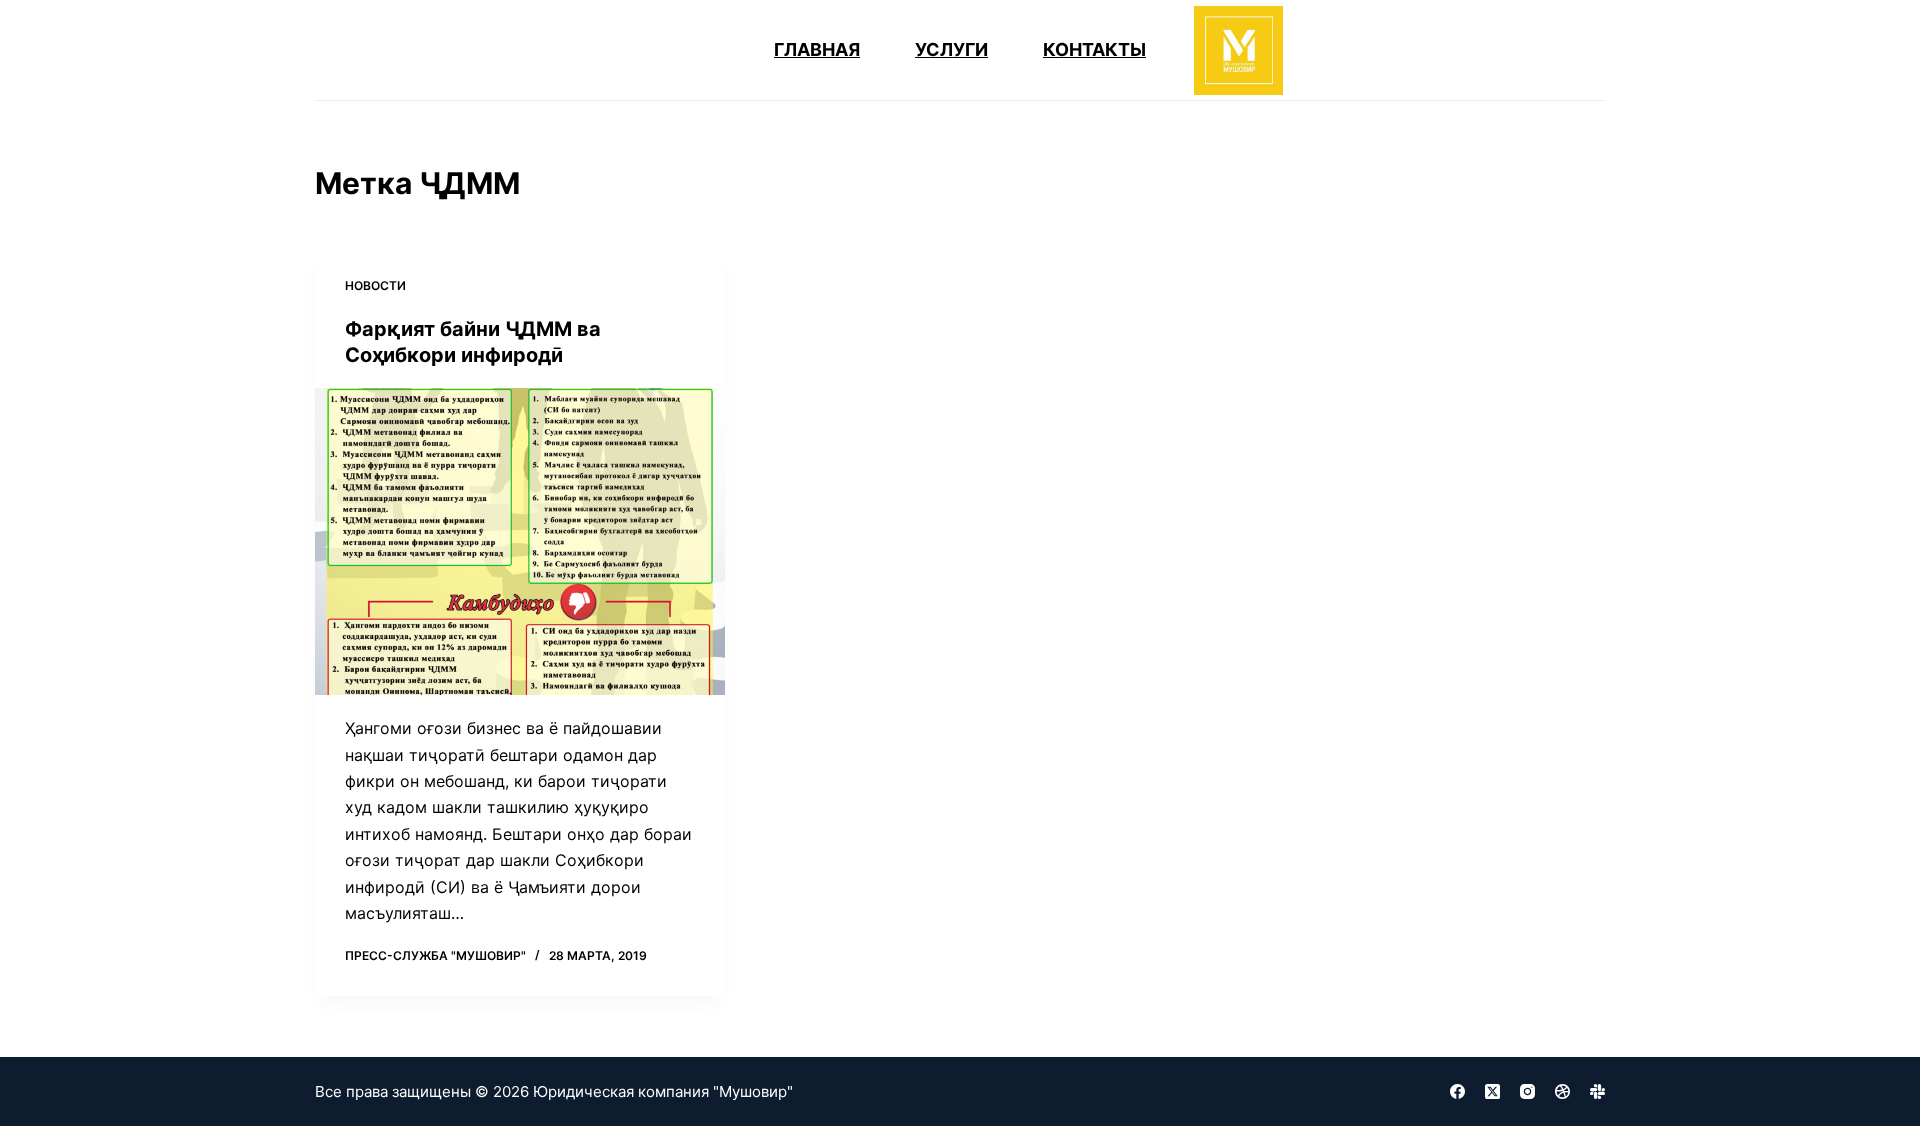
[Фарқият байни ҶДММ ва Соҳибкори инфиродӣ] (520, 542)
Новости (375, 285)
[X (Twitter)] (1492, 1091)
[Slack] (1597, 1091)
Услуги (951, 49)
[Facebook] (1457, 1091)
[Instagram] (1527, 1091)
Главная (817, 49)
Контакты (1094, 49)
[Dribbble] (1562, 1091)
